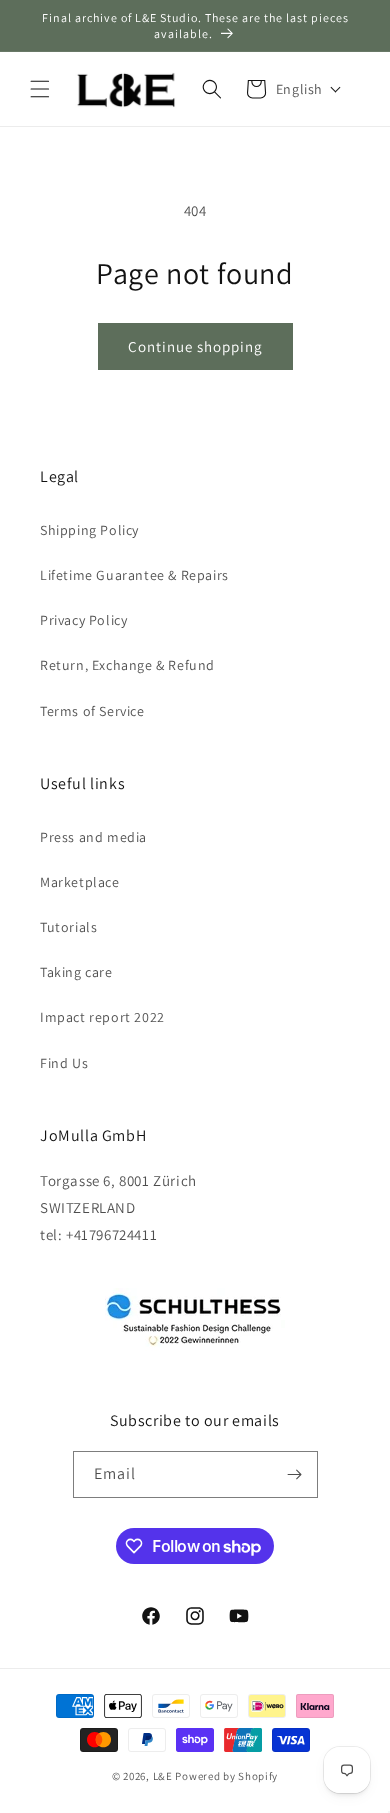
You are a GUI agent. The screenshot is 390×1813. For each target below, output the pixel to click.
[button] (40, 89)
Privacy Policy (83, 620)
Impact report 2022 (102, 1017)
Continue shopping (195, 346)
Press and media (93, 837)
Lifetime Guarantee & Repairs (134, 575)
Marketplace (80, 882)
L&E (163, 1776)
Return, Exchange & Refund (127, 665)
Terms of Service (92, 711)
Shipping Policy (89, 530)
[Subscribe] (295, 1474)
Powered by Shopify (226, 1776)
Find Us (64, 1063)
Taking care (76, 972)
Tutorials (68, 927)
